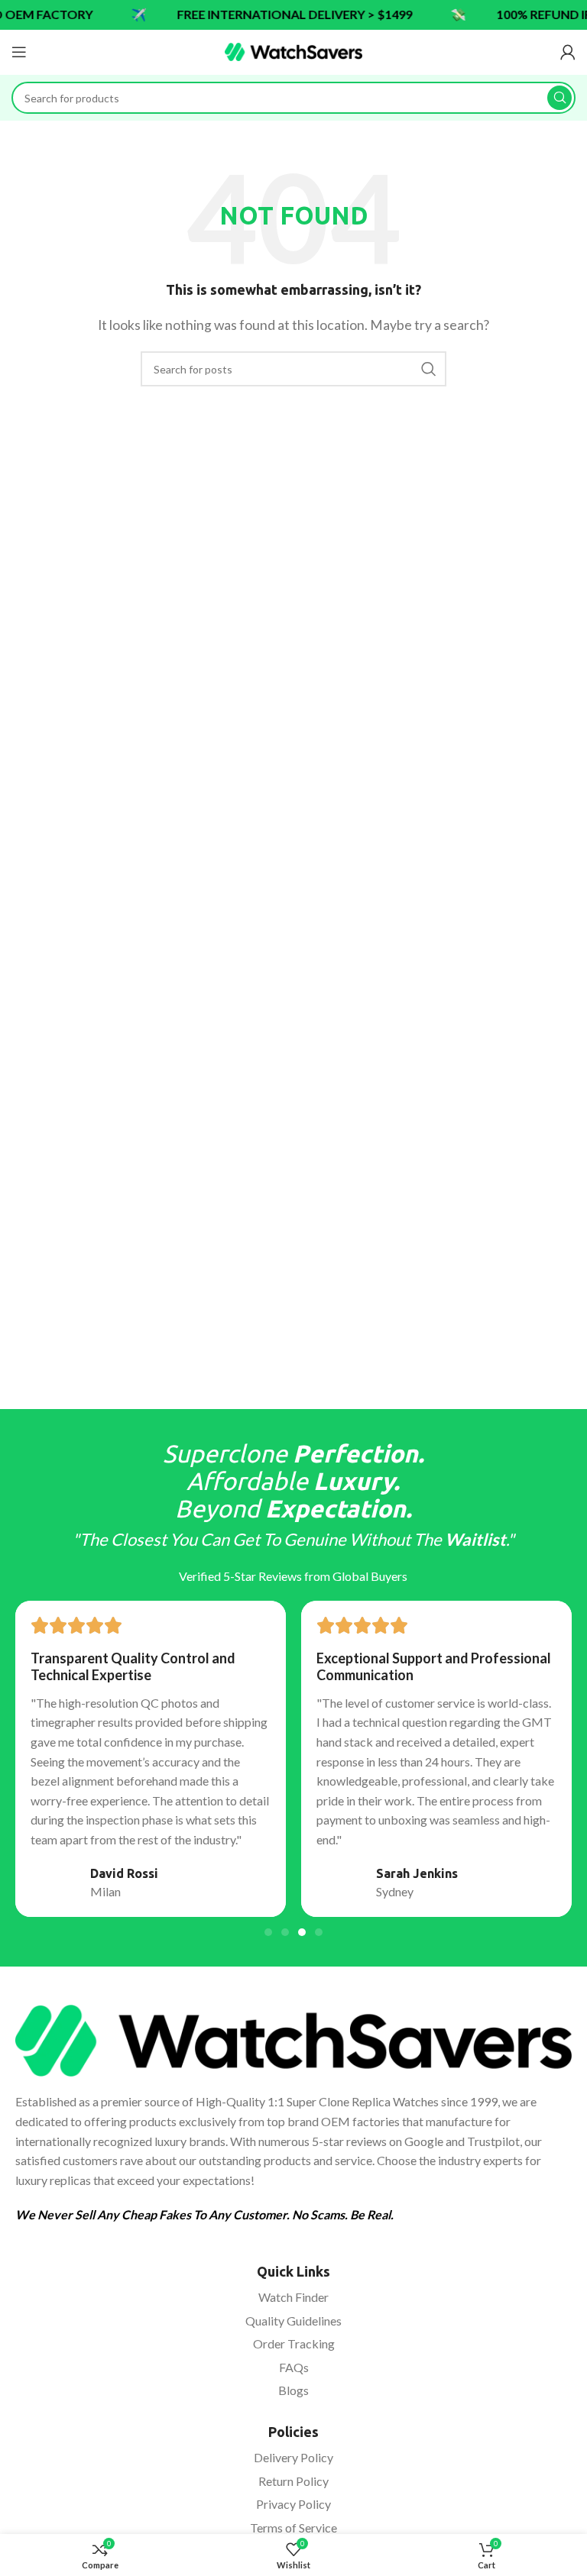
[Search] (559, 98)
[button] (268, 1932)
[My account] (568, 52)
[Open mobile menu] (19, 52)
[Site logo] (293, 50)
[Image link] (293, 2039)
